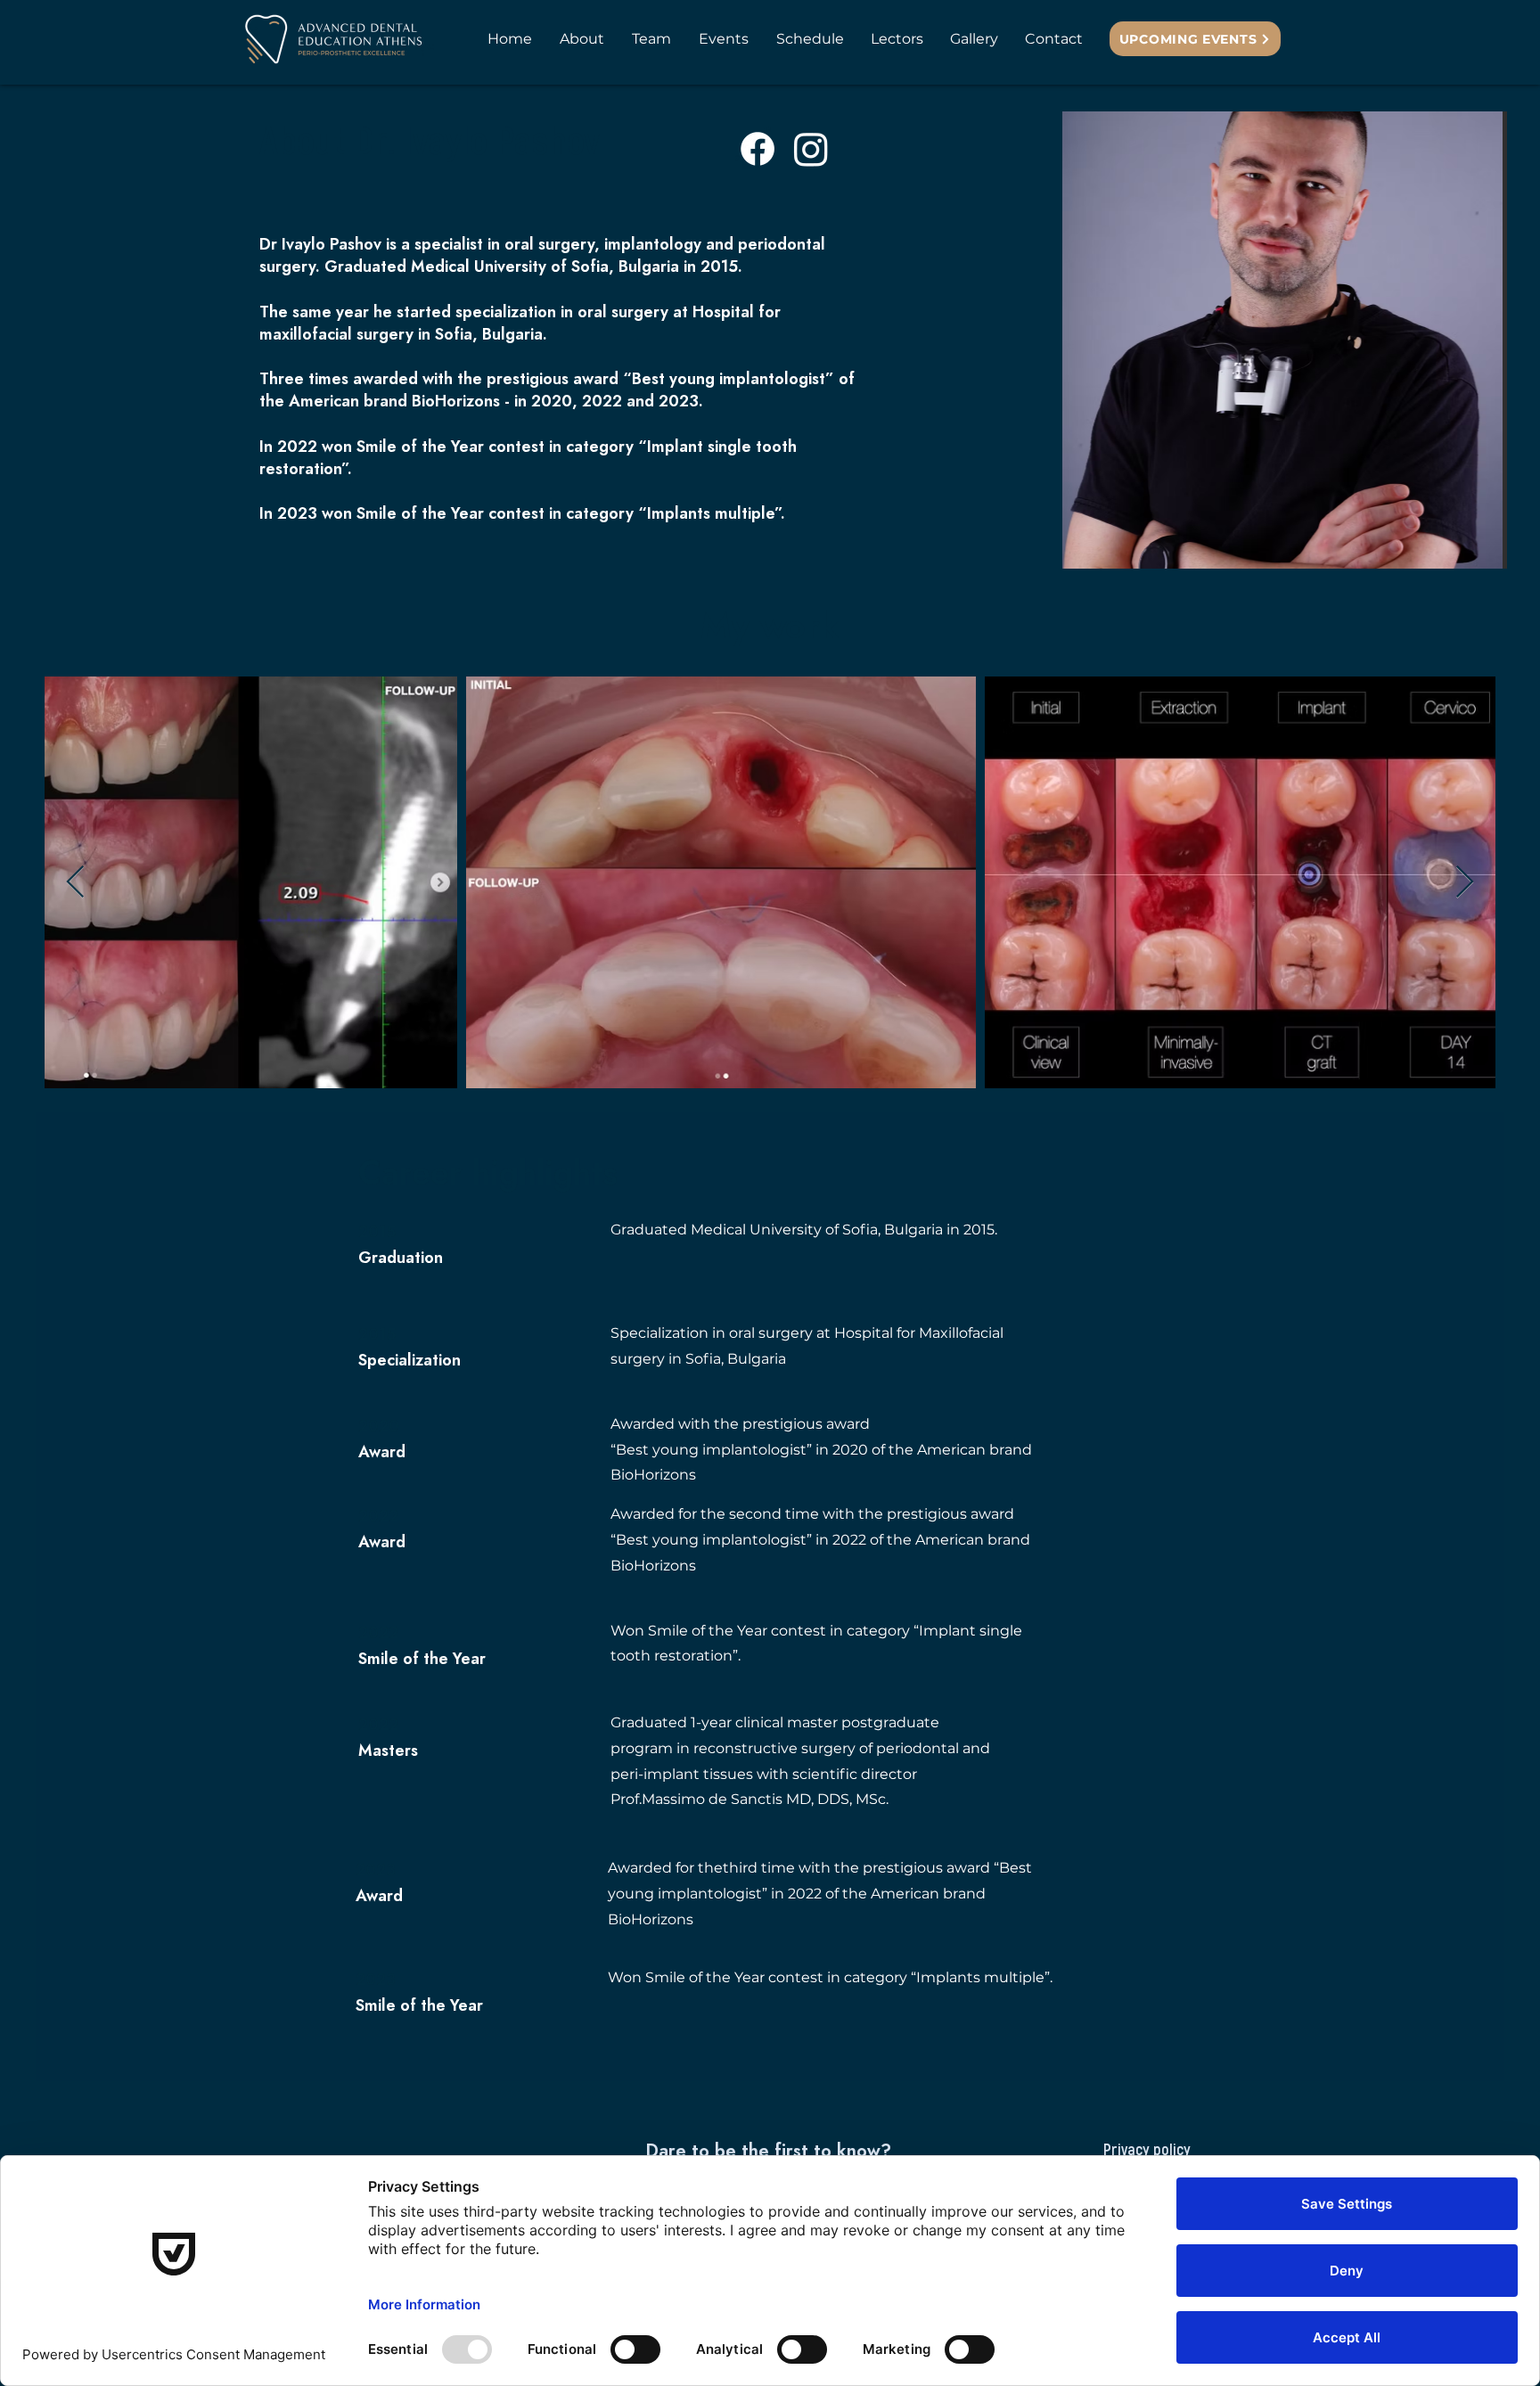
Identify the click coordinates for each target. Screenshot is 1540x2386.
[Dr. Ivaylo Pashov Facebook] (758, 149)
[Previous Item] (75, 883)
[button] (651, 39)
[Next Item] (1465, 883)
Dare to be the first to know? (768, 2152)
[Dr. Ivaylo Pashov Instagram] (811, 149)
